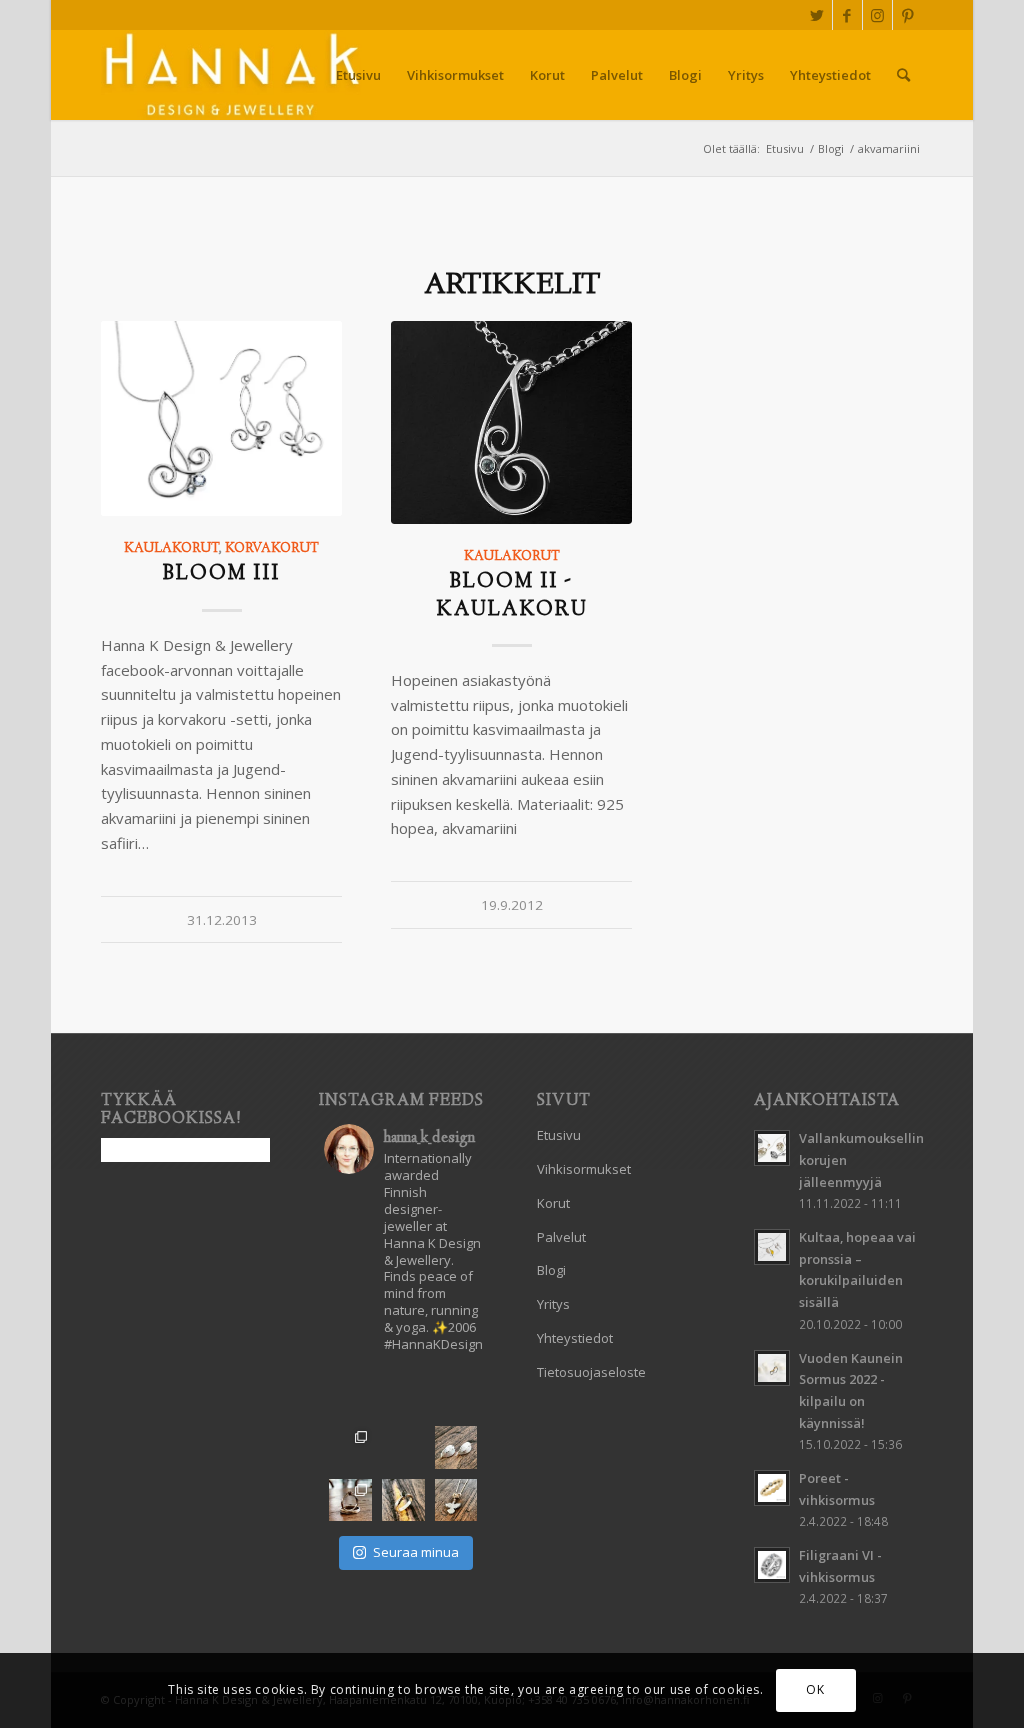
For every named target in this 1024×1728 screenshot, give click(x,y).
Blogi (551, 1270)
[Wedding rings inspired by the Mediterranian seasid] (350, 1447)
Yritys (553, 1304)
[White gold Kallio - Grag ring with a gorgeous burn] (456, 1394)
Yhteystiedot (575, 1338)
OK (815, 1689)
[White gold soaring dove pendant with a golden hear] (456, 1500)
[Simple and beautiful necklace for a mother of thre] (350, 1394)
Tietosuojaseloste (591, 1372)
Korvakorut (272, 549)
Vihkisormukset (584, 1169)
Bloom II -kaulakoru (512, 596)
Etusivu (559, 1135)
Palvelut (561, 1237)
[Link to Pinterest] (908, 15)
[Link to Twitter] (817, 15)
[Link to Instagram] (877, 15)
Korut (553, 1203)
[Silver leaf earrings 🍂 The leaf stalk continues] (456, 1447)
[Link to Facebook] (847, 15)
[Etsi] (903, 75)
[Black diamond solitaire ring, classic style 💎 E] (403, 1500)
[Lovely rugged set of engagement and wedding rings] (403, 1447)
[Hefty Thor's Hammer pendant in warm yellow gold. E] (403, 1394)
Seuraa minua (416, 1552)
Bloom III (221, 574)
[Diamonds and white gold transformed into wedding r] (350, 1500)
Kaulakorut (171, 549)
